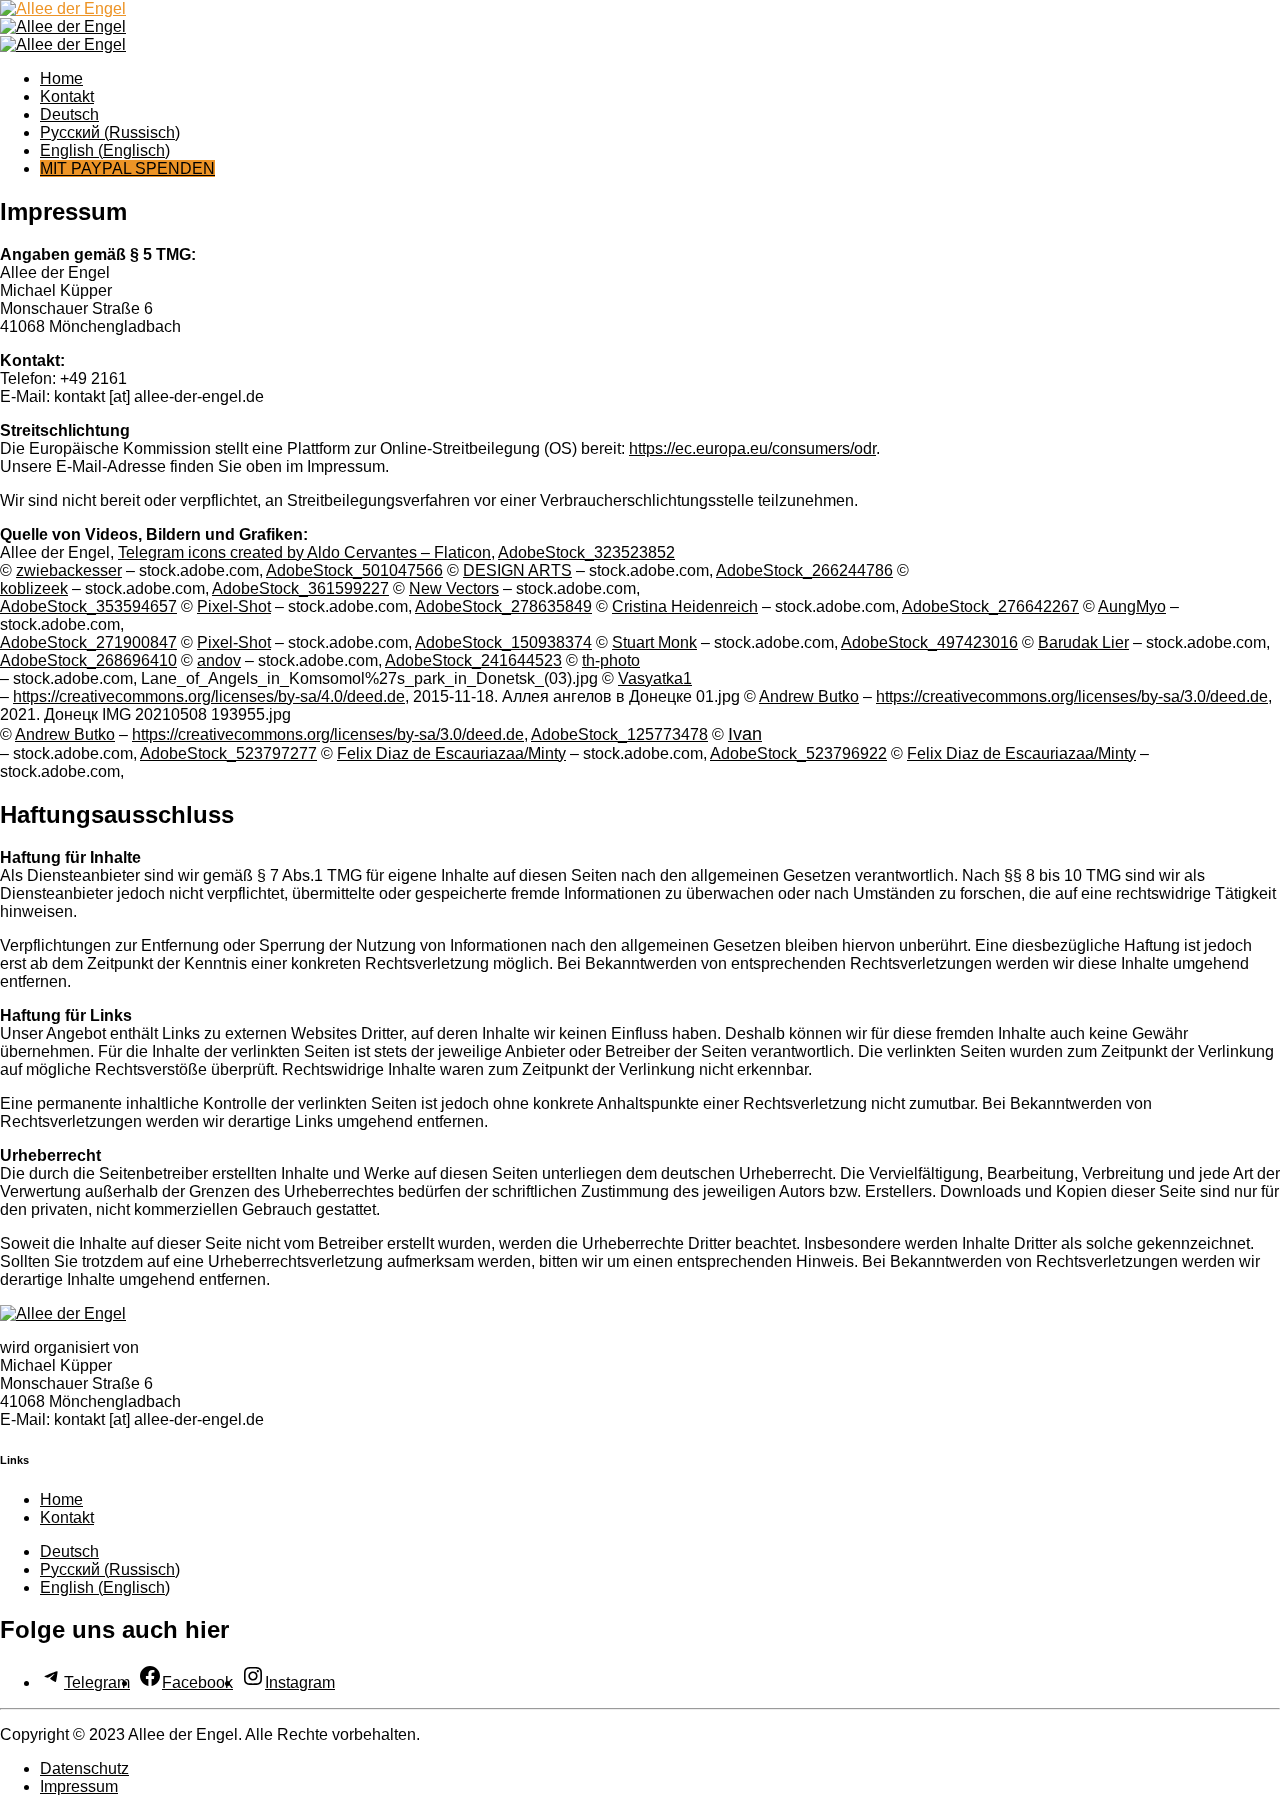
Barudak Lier (1083, 642)
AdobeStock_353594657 (88, 606)
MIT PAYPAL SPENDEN (127, 168)
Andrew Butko (809, 696)
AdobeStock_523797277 (228, 753)
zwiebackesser (69, 570)
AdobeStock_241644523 (473, 660)
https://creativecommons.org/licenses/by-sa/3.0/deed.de (1072, 696)
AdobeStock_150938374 (503, 642)
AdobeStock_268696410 (88, 660)
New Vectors (454, 588)
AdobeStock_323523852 (586, 552)
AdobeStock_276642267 (990, 606)
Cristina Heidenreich (685, 606)
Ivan (745, 734)
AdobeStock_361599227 (300, 588)
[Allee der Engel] (63, 8)
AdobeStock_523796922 (798, 753)
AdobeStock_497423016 (929, 642)
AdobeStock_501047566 (354, 570)
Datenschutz (84, 1768)
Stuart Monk (654, 642)
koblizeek (34, 588)
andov (219, 660)
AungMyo (1132, 606)
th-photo (611, 660)
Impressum (79, 1786)
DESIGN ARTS (517, 570)
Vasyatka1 (655, 678)
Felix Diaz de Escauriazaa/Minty (451, 753)
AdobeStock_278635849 (503, 606)
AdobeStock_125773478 (619, 734)
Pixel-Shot (234, 606)
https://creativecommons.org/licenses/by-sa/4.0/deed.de (209, 696)
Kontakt (67, 96)
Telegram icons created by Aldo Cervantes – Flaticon (304, 552)
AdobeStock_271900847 (88, 642)
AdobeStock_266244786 (804, 570)
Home (61, 78)
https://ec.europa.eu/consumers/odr (752, 448)
